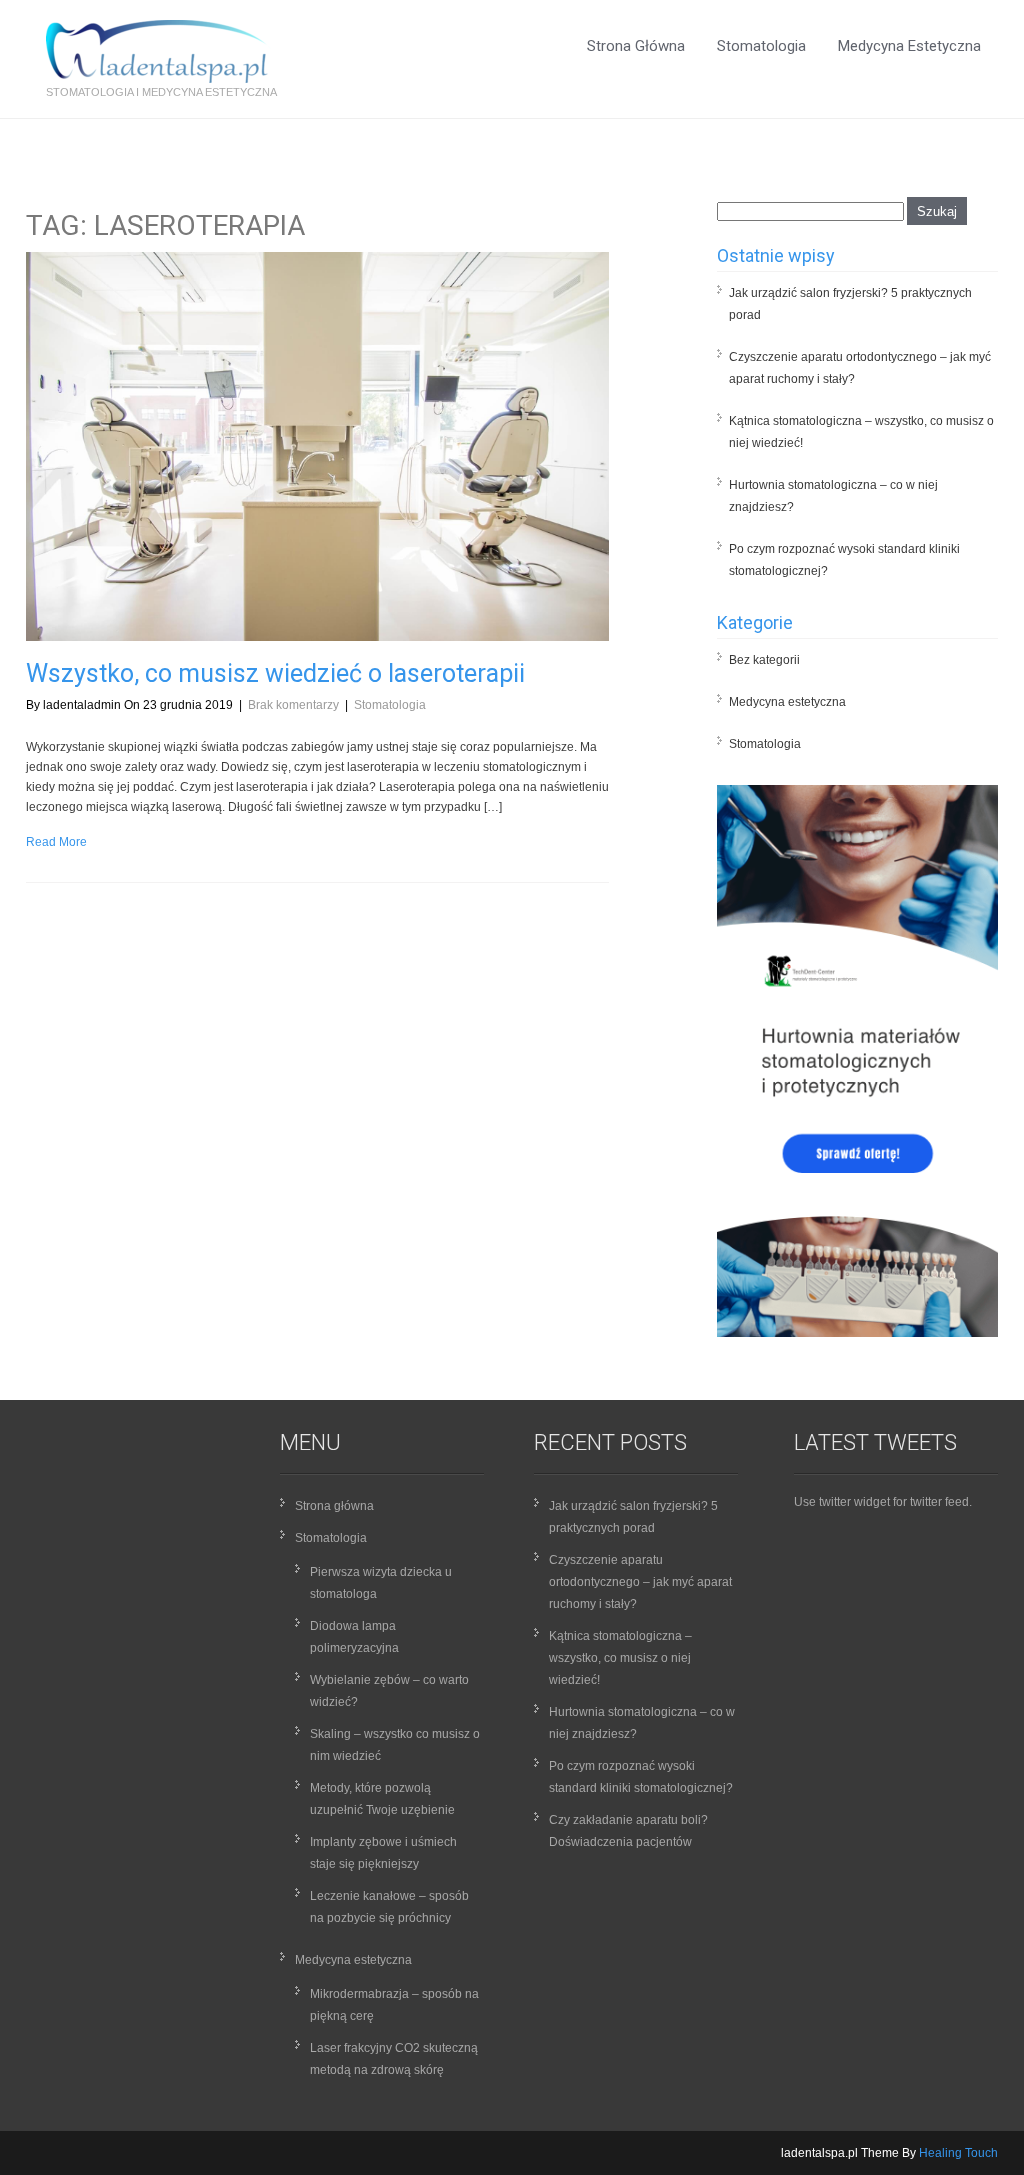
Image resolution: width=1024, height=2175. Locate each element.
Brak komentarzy (293, 705)
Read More (56, 842)
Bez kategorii (764, 660)
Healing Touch (958, 2153)
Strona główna (636, 46)
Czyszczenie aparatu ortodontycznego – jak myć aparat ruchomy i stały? (640, 1582)
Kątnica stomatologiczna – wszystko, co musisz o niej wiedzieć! (620, 1658)
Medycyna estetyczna (909, 46)
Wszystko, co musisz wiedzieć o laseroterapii (275, 673)
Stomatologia (761, 46)
